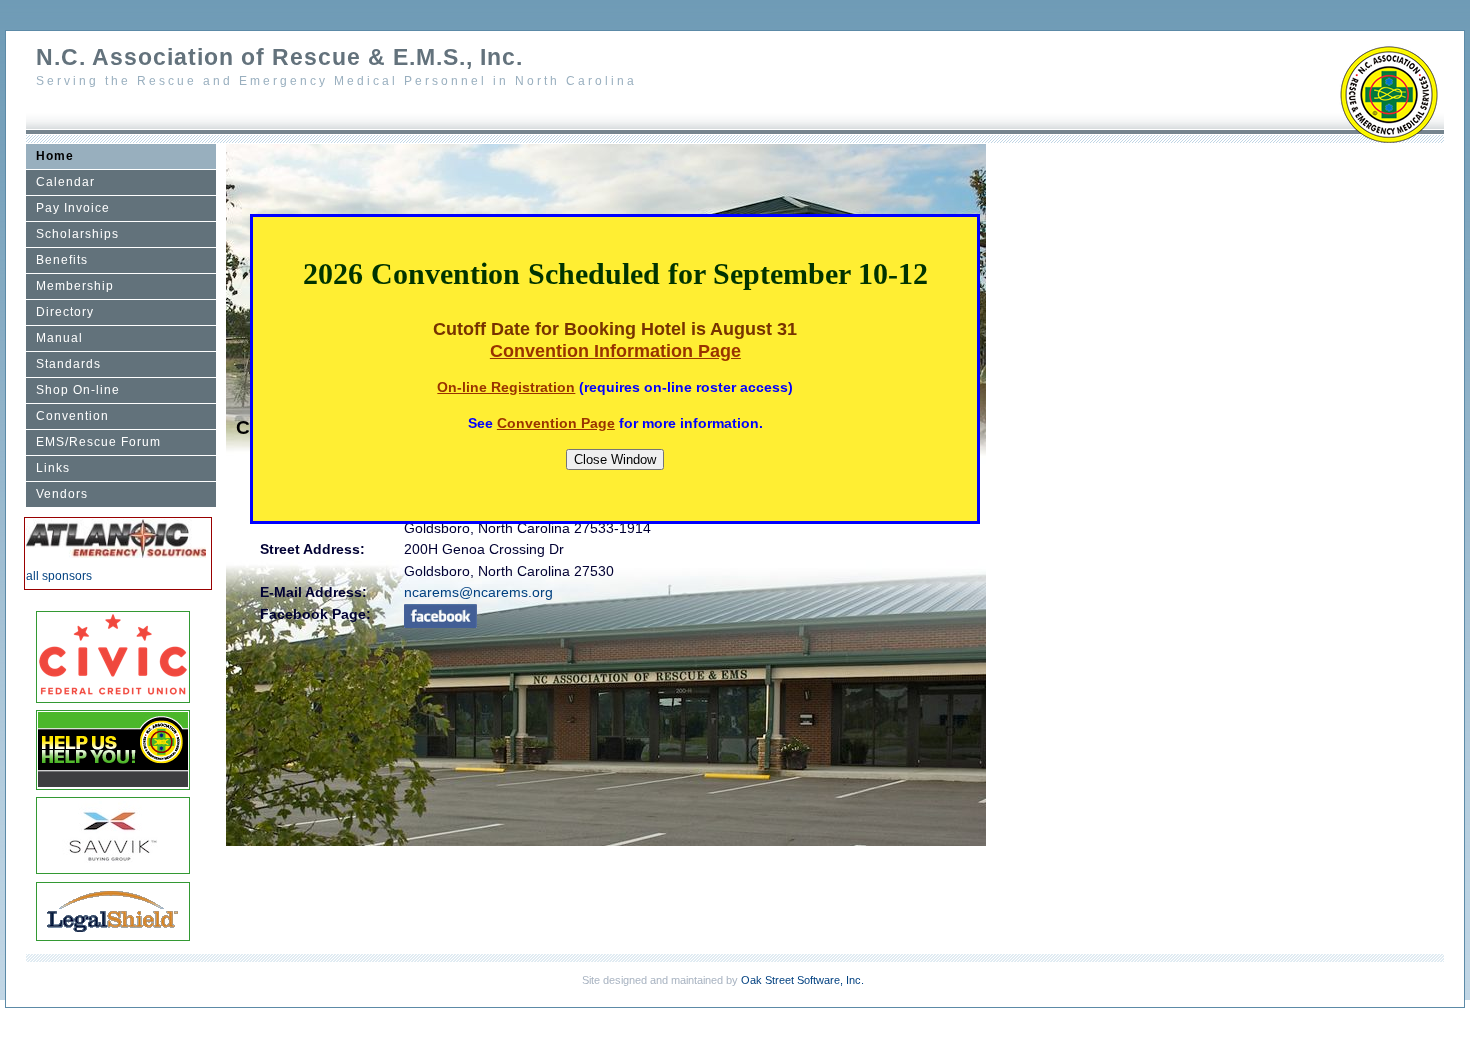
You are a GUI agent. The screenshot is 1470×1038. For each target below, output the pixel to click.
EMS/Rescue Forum (98, 442)
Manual (59, 338)
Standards (68, 364)
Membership (75, 286)
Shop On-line (78, 390)
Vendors (62, 494)
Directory (65, 312)
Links (53, 468)
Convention (72, 416)
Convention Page (556, 423)
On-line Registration (506, 387)
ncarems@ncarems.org (478, 592)
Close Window (615, 459)
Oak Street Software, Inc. (802, 980)
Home (55, 156)
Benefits (62, 260)
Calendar (65, 182)
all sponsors (59, 576)
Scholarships (77, 234)
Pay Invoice (73, 208)
